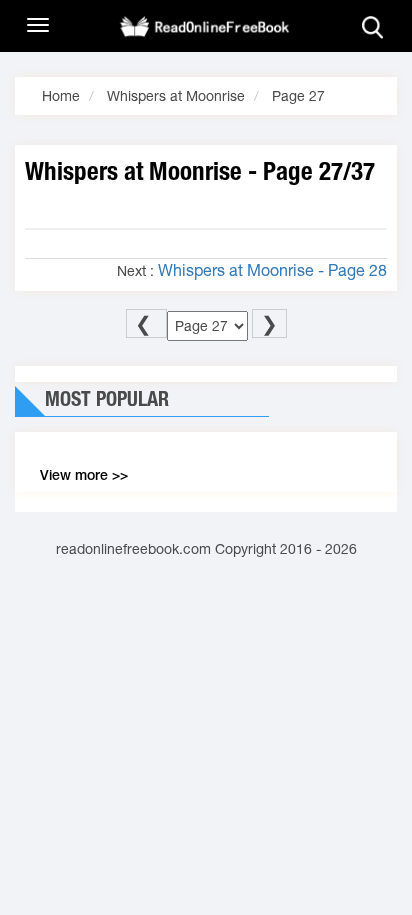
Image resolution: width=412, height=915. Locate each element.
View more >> (84, 475)
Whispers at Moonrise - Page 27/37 (200, 171)
